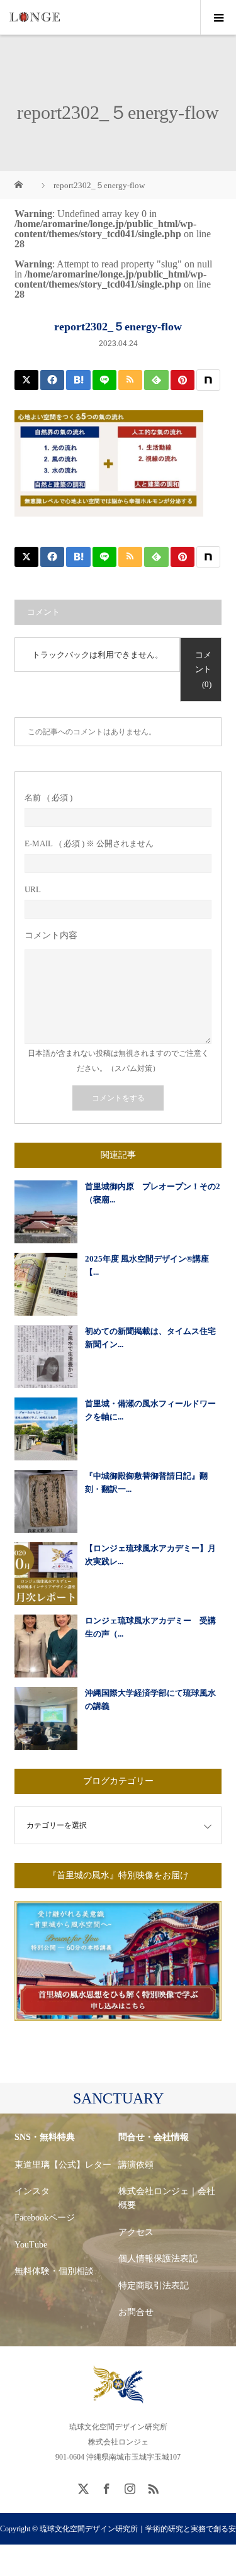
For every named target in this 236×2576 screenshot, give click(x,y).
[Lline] (104, 380)
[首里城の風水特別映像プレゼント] (118, 2012)
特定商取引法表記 (154, 2286)
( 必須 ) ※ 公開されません (89, 843)
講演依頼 (136, 2165)
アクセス (136, 2232)
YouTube (31, 2245)
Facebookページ (45, 2218)
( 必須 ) (48, 798)
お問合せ (136, 2312)
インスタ (32, 2191)
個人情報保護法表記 (158, 2259)
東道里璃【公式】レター (63, 2165)
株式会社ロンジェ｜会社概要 (167, 2198)
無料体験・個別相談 (54, 2271)
